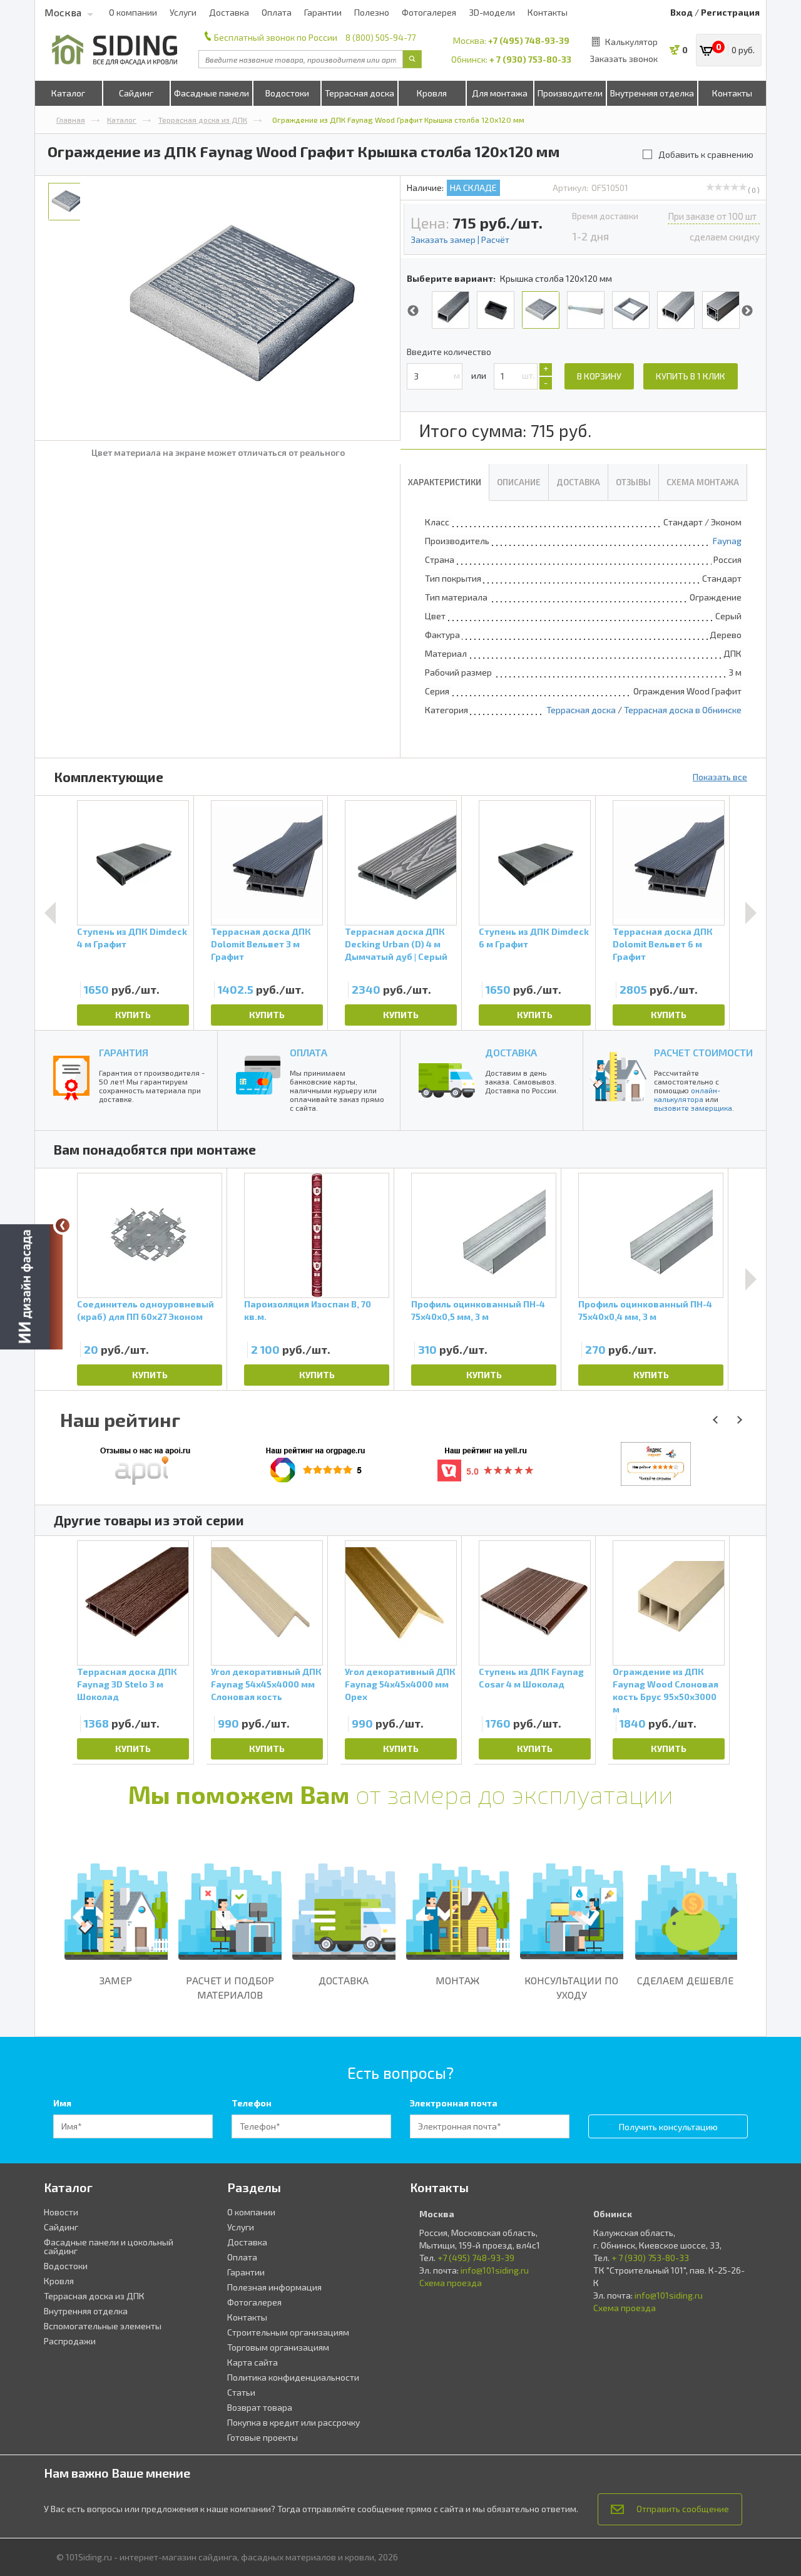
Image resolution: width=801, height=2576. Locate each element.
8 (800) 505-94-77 (380, 37)
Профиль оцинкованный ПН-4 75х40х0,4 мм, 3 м (645, 1310)
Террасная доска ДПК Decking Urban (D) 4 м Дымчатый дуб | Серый (396, 944)
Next (747, 311)
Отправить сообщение (683, 2509)
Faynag (727, 541)
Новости (61, 2212)
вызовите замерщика (693, 1108)
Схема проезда (451, 2283)
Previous (413, 311)
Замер (116, 1980)
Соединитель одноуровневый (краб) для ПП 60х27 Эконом (145, 1310)
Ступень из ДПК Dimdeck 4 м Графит (132, 938)
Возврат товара (260, 2407)
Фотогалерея (429, 12)
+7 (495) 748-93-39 (529, 40)
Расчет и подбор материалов (230, 1987)
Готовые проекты (263, 2437)
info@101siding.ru (495, 2270)
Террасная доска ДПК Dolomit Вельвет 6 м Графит (663, 944)
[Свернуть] (63, 1225)
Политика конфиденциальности (293, 2377)
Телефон (252, 2103)
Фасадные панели (212, 93)
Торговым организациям (278, 2347)
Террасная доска (360, 93)
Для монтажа (500, 93)
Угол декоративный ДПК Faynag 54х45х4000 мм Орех (400, 1684)
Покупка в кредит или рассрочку (293, 2422)
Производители (570, 93)
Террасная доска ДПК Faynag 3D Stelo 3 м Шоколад (127, 1684)
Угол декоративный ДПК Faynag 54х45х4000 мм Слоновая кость (266, 1684)
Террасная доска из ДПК (203, 120)
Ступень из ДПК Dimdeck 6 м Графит (534, 938)
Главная (71, 120)
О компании (133, 12)
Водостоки (287, 93)
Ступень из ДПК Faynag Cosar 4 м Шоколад (531, 1678)
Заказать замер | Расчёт (460, 240)
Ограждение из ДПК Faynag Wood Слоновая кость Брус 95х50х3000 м (666, 1689)
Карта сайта (253, 2362)
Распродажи (70, 2341)
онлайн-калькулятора (687, 1095)
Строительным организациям (288, 2332)
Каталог (68, 93)
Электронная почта (454, 2103)
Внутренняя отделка (652, 93)
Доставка (229, 12)
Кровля (432, 93)
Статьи (241, 2392)
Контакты (548, 12)
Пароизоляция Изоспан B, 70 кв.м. (308, 1310)
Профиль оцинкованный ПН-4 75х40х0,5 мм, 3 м (478, 1310)
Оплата (277, 12)
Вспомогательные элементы (103, 2326)
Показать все (720, 777)
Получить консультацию (668, 2127)
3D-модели (492, 12)
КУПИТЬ (133, 1015)
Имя (62, 2103)
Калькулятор (631, 42)
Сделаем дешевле (685, 1980)
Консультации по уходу (571, 1987)
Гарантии (323, 12)
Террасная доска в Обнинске (683, 710)
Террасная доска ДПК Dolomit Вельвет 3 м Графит (261, 944)
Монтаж (457, 1980)
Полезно (372, 12)
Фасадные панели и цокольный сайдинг (109, 2246)
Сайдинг (136, 93)
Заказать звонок (624, 59)
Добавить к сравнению (706, 154)
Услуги (183, 12)
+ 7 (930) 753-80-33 (530, 59)
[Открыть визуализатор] (31, 1288)
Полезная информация (274, 2287)
